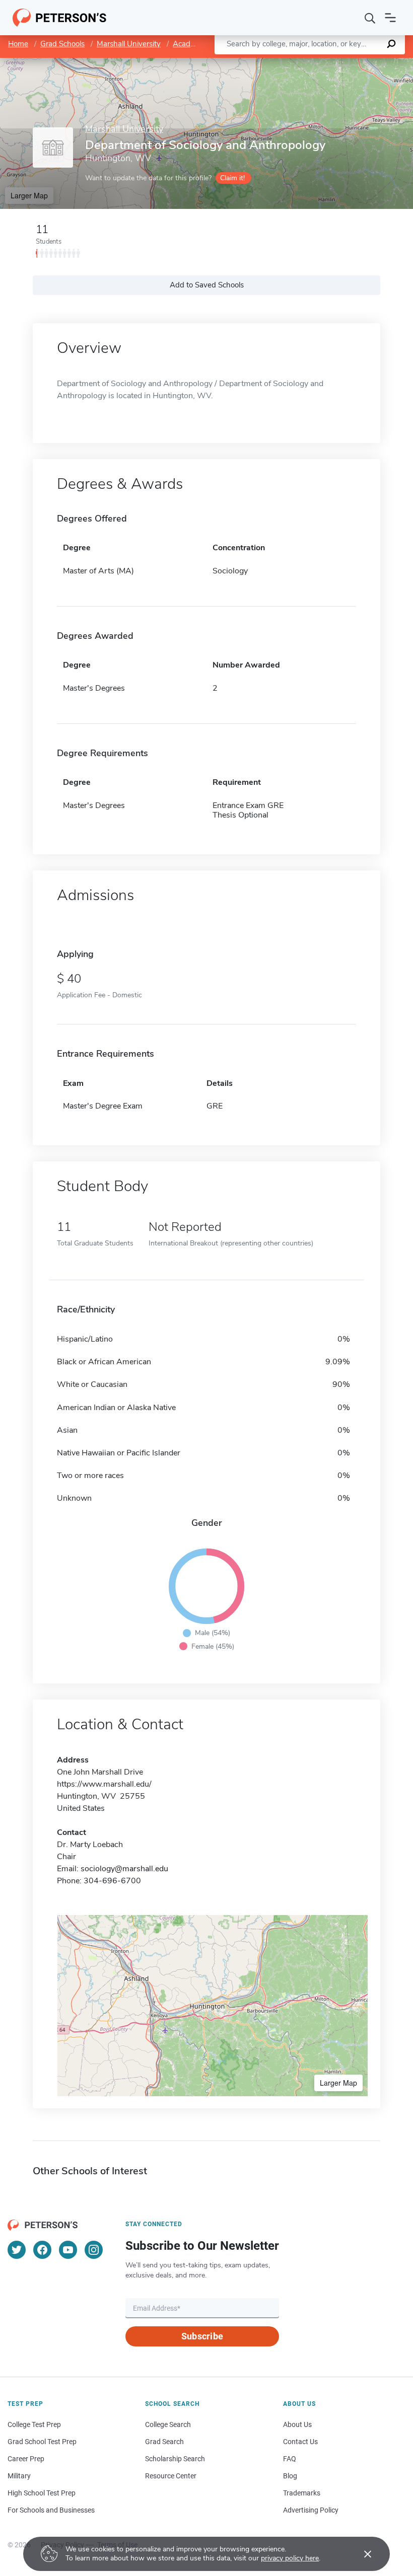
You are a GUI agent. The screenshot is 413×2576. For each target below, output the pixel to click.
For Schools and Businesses (51, 2510)
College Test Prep (34, 2424)
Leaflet (295, 63)
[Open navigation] (390, 18)
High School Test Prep (42, 2493)
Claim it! (232, 178)
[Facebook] (42, 2250)
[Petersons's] (60, 18)
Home (18, 44)
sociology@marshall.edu (124, 1869)
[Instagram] (94, 2250)
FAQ (290, 2459)
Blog (290, 2476)
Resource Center (171, 2476)
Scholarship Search (175, 2459)
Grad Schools (62, 44)
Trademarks (302, 2493)
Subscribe (202, 2336)
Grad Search (164, 2442)
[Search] (370, 18)
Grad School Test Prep (42, 2442)
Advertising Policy (311, 2510)
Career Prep (26, 2459)
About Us (297, 2424)
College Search (168, 2424)
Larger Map (29, 195)
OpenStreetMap (345, 63)
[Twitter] (17, 2250)
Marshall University (129, 44)
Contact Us (300, 2442)
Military (19, 2476)
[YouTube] (68, 2250)
